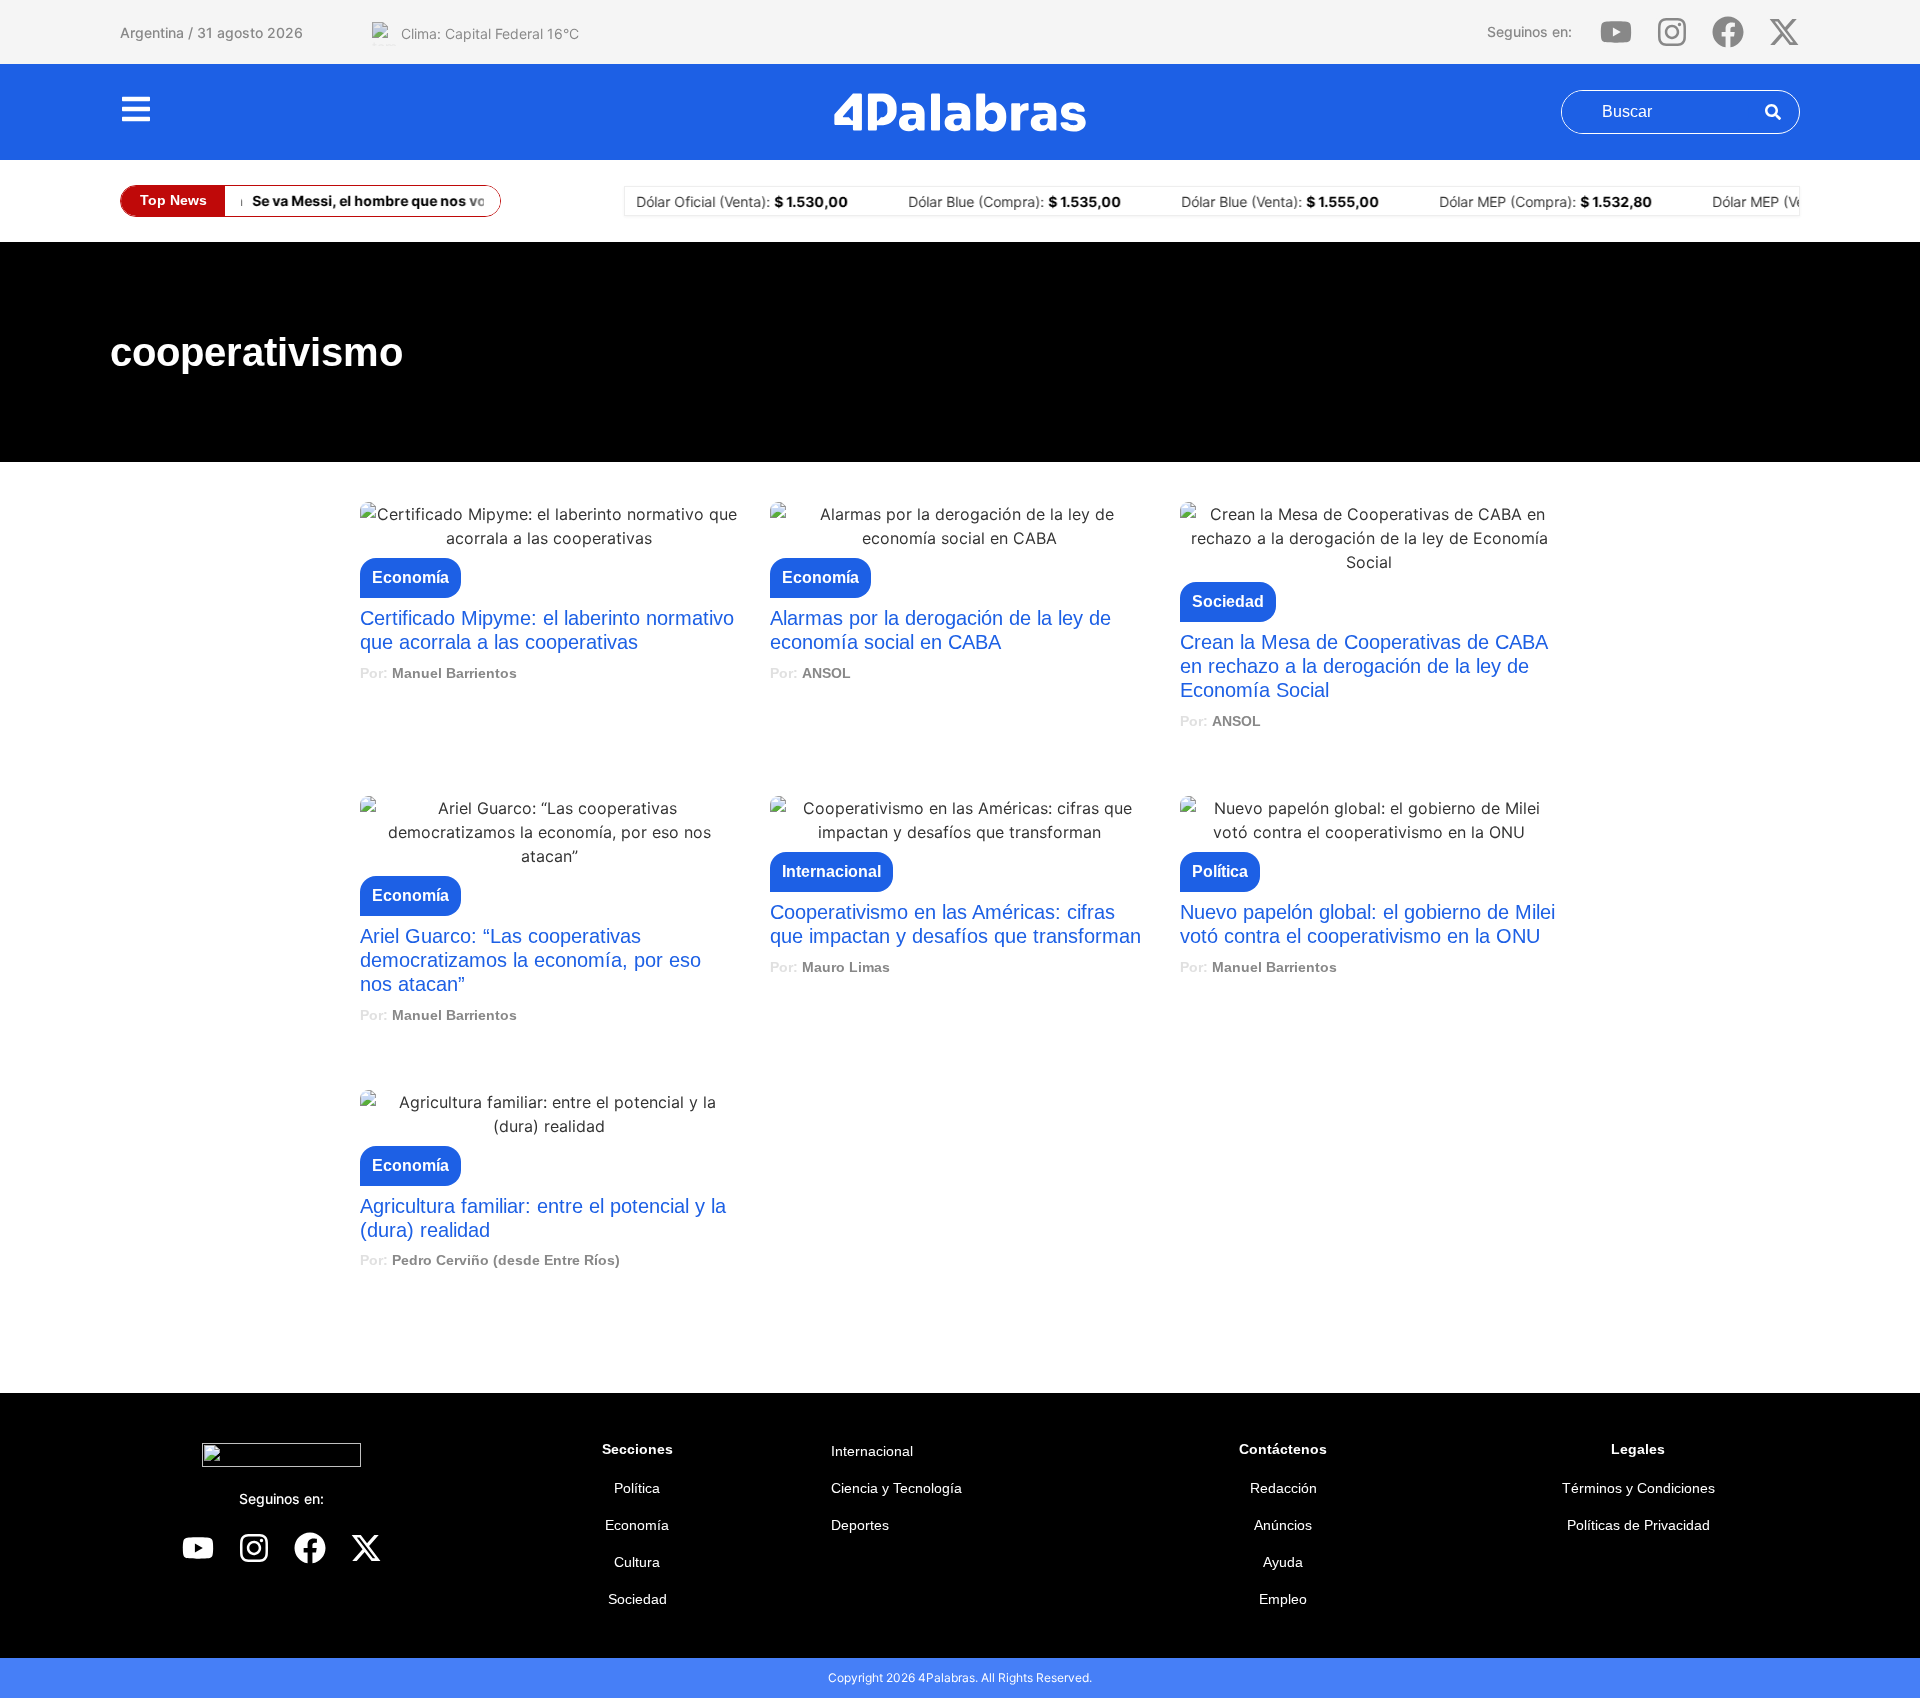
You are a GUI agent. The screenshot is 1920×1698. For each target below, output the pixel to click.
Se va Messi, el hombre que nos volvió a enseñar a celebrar (443, 200)
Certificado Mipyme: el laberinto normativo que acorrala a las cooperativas (547, 630)
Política (1220, 871)
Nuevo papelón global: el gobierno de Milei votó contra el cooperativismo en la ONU (1367, 924)
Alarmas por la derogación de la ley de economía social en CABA (940, 630)
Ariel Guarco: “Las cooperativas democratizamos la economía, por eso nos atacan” (530, 960)
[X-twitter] (1784, 32)
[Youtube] (1616, 32)
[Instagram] (1672, 32)
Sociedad (1228, 601)
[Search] (1761, 112)
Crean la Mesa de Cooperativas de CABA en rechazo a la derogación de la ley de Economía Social (1363, 666)
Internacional (831, 871)
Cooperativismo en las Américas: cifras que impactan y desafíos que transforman (955, 924)
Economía (410, 577)
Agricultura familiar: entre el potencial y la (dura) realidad (543, 1218)
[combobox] (1655, 112)
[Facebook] (1728, 32)
